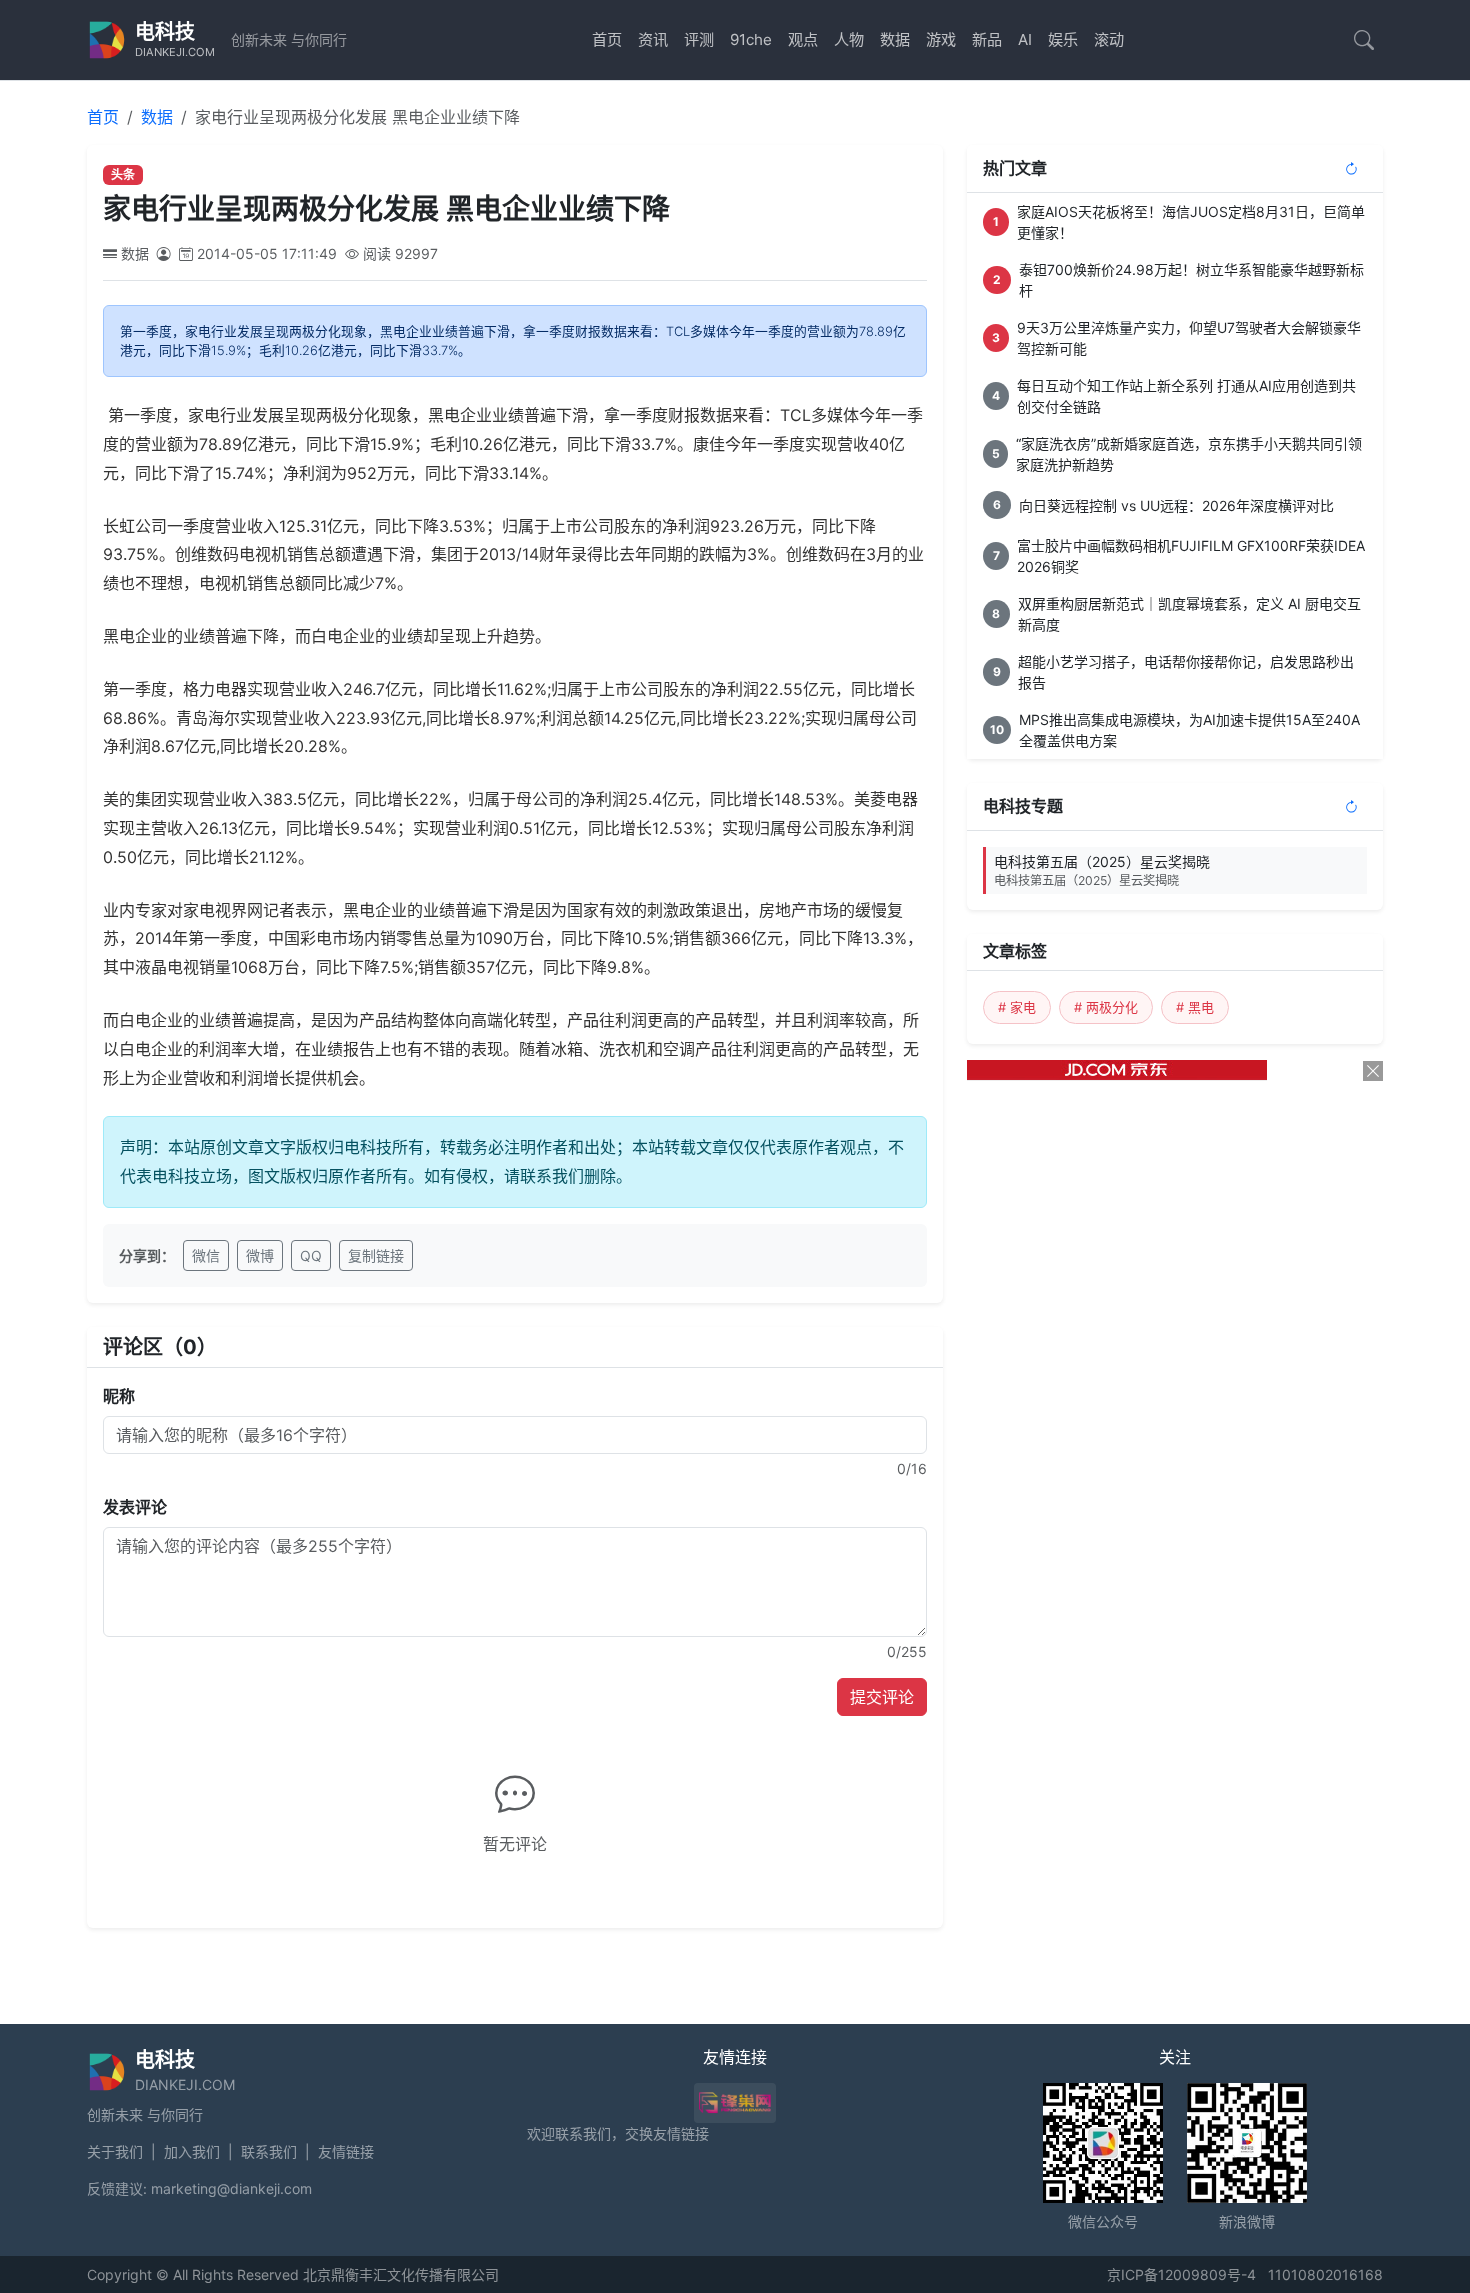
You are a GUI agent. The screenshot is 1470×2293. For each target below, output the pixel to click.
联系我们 (269, 2151)
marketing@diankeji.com (231, 2188)
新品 (987, 39)
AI (1025, 39)
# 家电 (1017, 1007)
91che (751, 39)
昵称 (119, 1396)
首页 (607, 39)
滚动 (1109, 39)
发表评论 (135, 1507)
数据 (895, 39)
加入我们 (192, 2151)
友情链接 (346, 2151)
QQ (311, 1255)
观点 (803, 39)
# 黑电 (1195, 1007)
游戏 (941, 39)
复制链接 (376, 1255)
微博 (260, 1255)
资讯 (653, 39)
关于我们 (115, 2151)
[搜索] (1364, 40)
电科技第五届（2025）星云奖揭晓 (1102, 870)
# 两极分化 (1106, 1007)
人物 (849, 39)
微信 (206, 1255)
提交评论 (882, 1697)
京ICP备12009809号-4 (1181, 2274)
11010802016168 (1325, 2274)
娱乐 (1063, 39)
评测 (699, 39)
